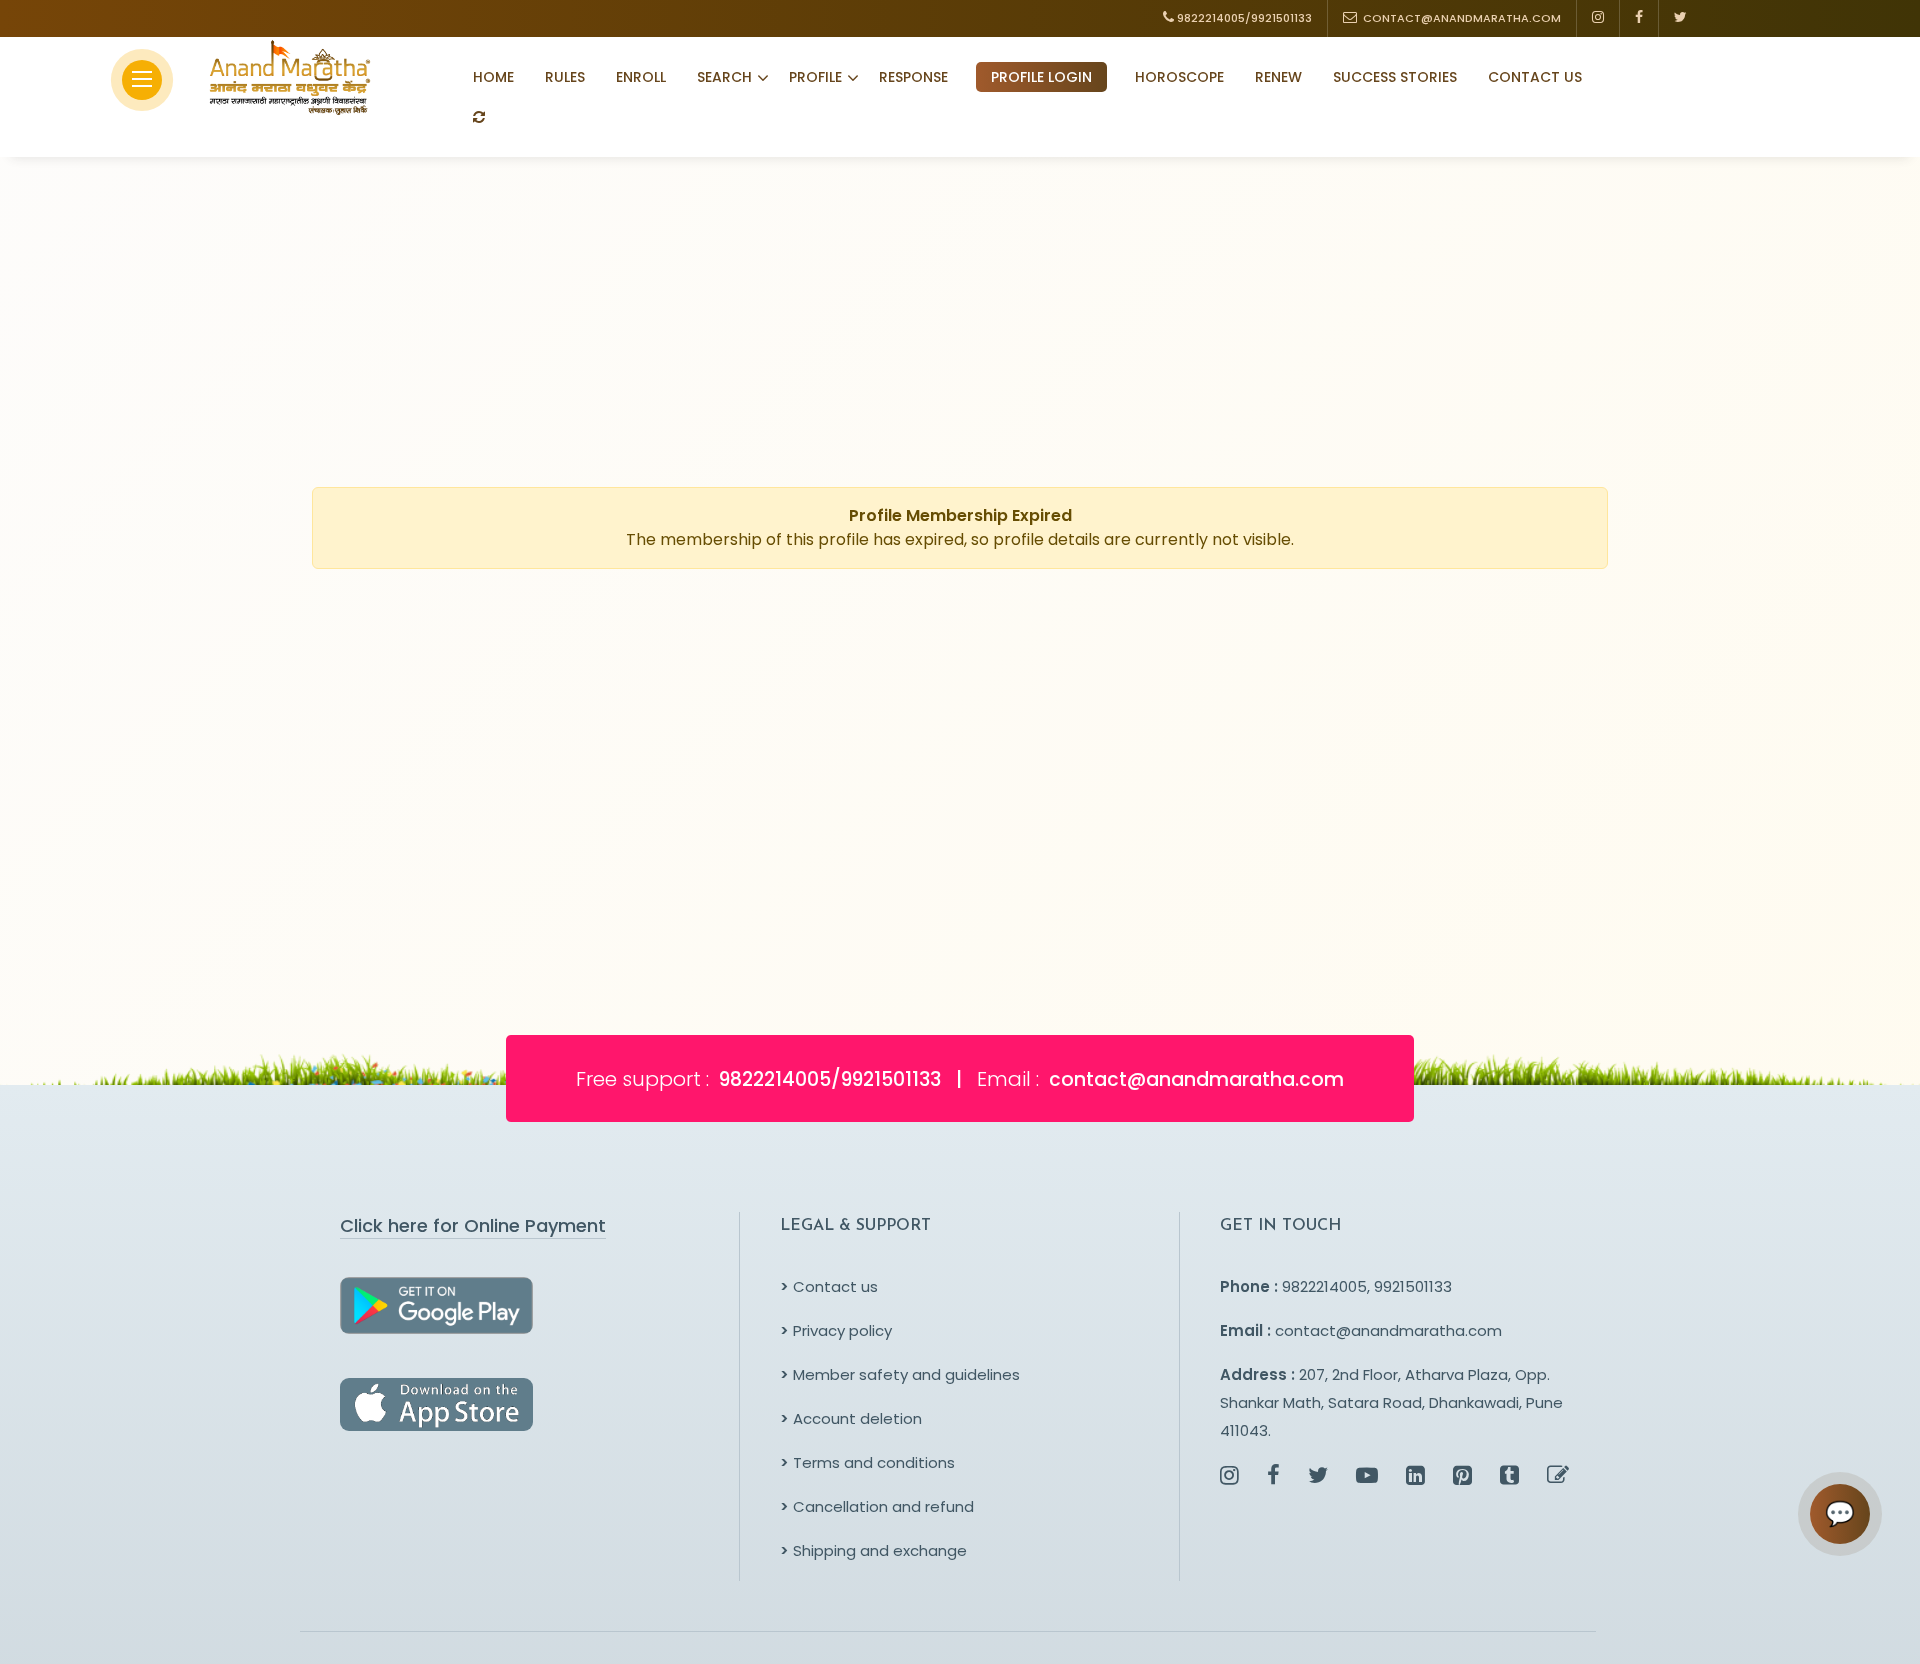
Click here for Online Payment (473, 1225)
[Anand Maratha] (284, 77)
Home (493, 77)
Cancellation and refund (877, 1506)
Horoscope (1179, 77)
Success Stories (1395, 77)
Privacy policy (836, 1330)
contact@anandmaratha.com (1388, 1330)
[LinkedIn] (1415, 1477)
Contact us (829, 1286)
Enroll (641, 77)
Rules (565, 77)
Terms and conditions (867, 1462)
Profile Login (1041, 77)
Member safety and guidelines (900, 1374)
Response (913, 77)
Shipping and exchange (873, 1550)
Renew (1278, 77)
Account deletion (851, 1418)
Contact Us (1535, 77)
